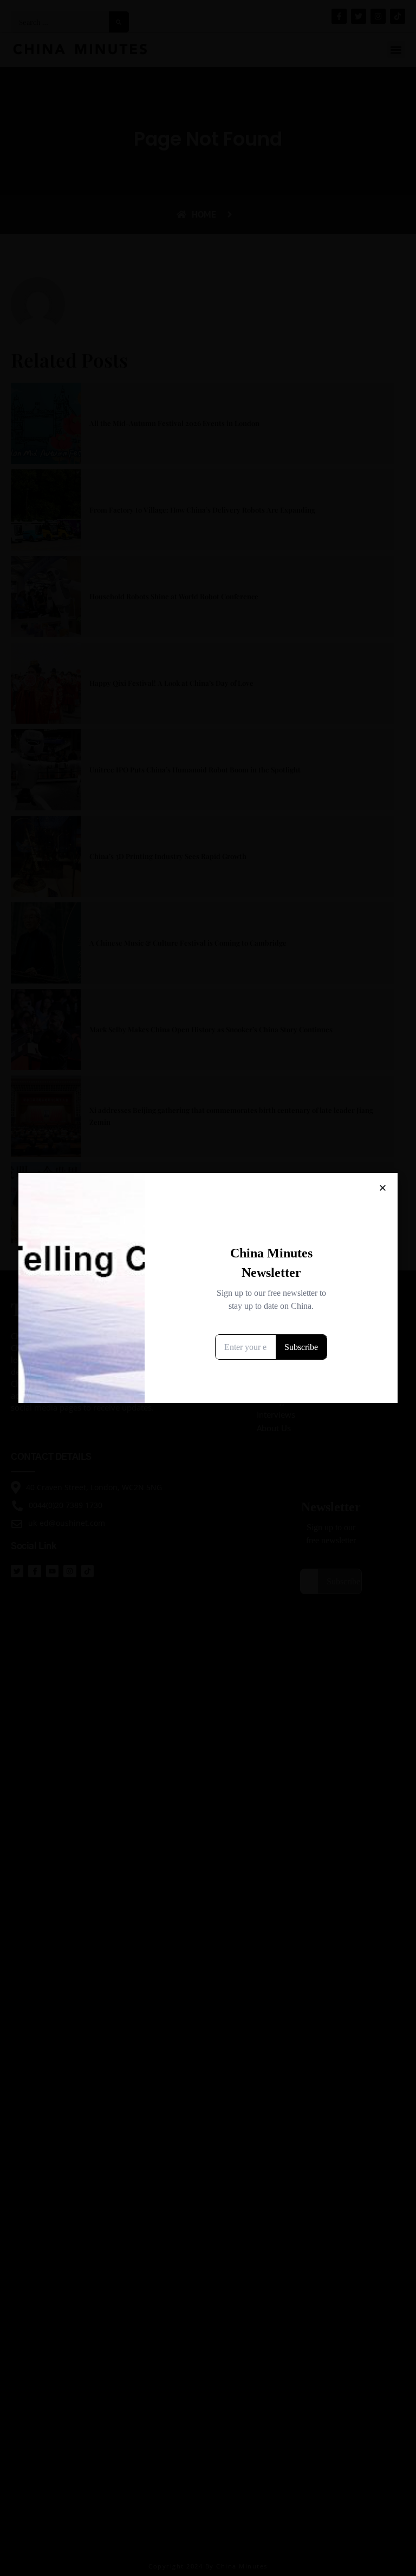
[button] (383, 1188)
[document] (208, 1288)
